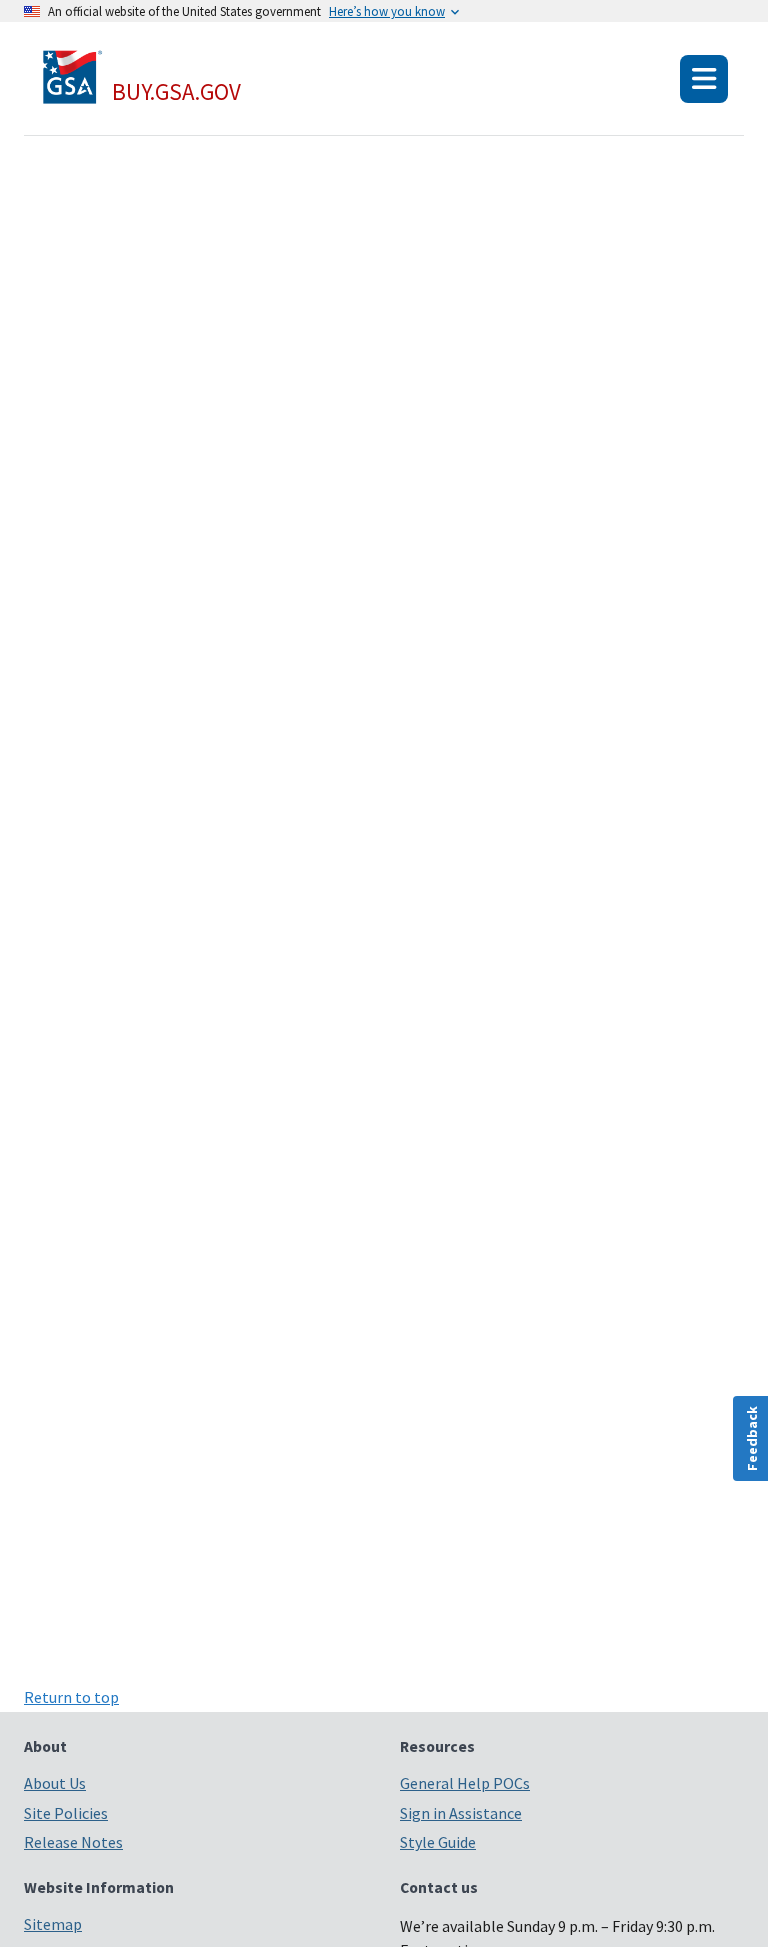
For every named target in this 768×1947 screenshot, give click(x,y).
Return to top (71, 1697)
